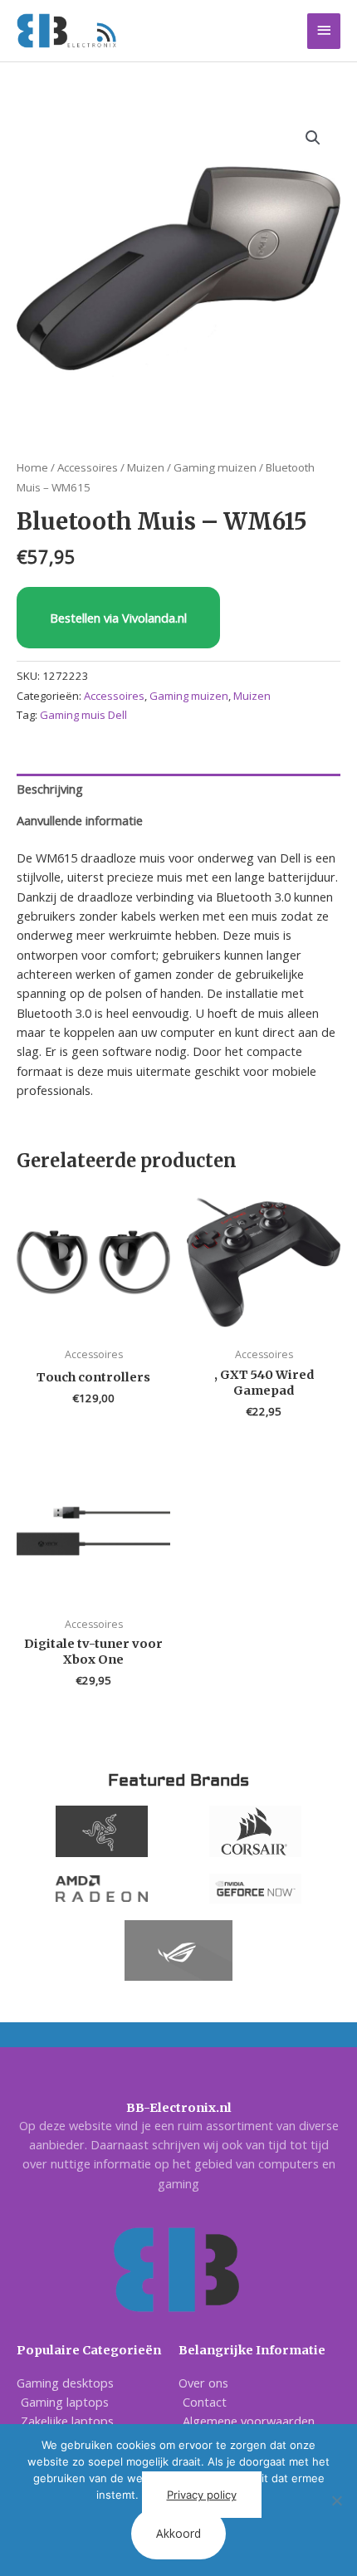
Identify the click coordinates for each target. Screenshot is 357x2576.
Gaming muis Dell (83, 715)
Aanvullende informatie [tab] (80, 820)
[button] (313, 138)
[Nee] (336, 2500)
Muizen (146, 467)
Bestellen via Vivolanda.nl (118, 618)
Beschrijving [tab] (50, 789)
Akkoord (178, 2533)
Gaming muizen (215, 467)
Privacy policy (202, 2495)
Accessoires (88, 467)
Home (32, 467)
